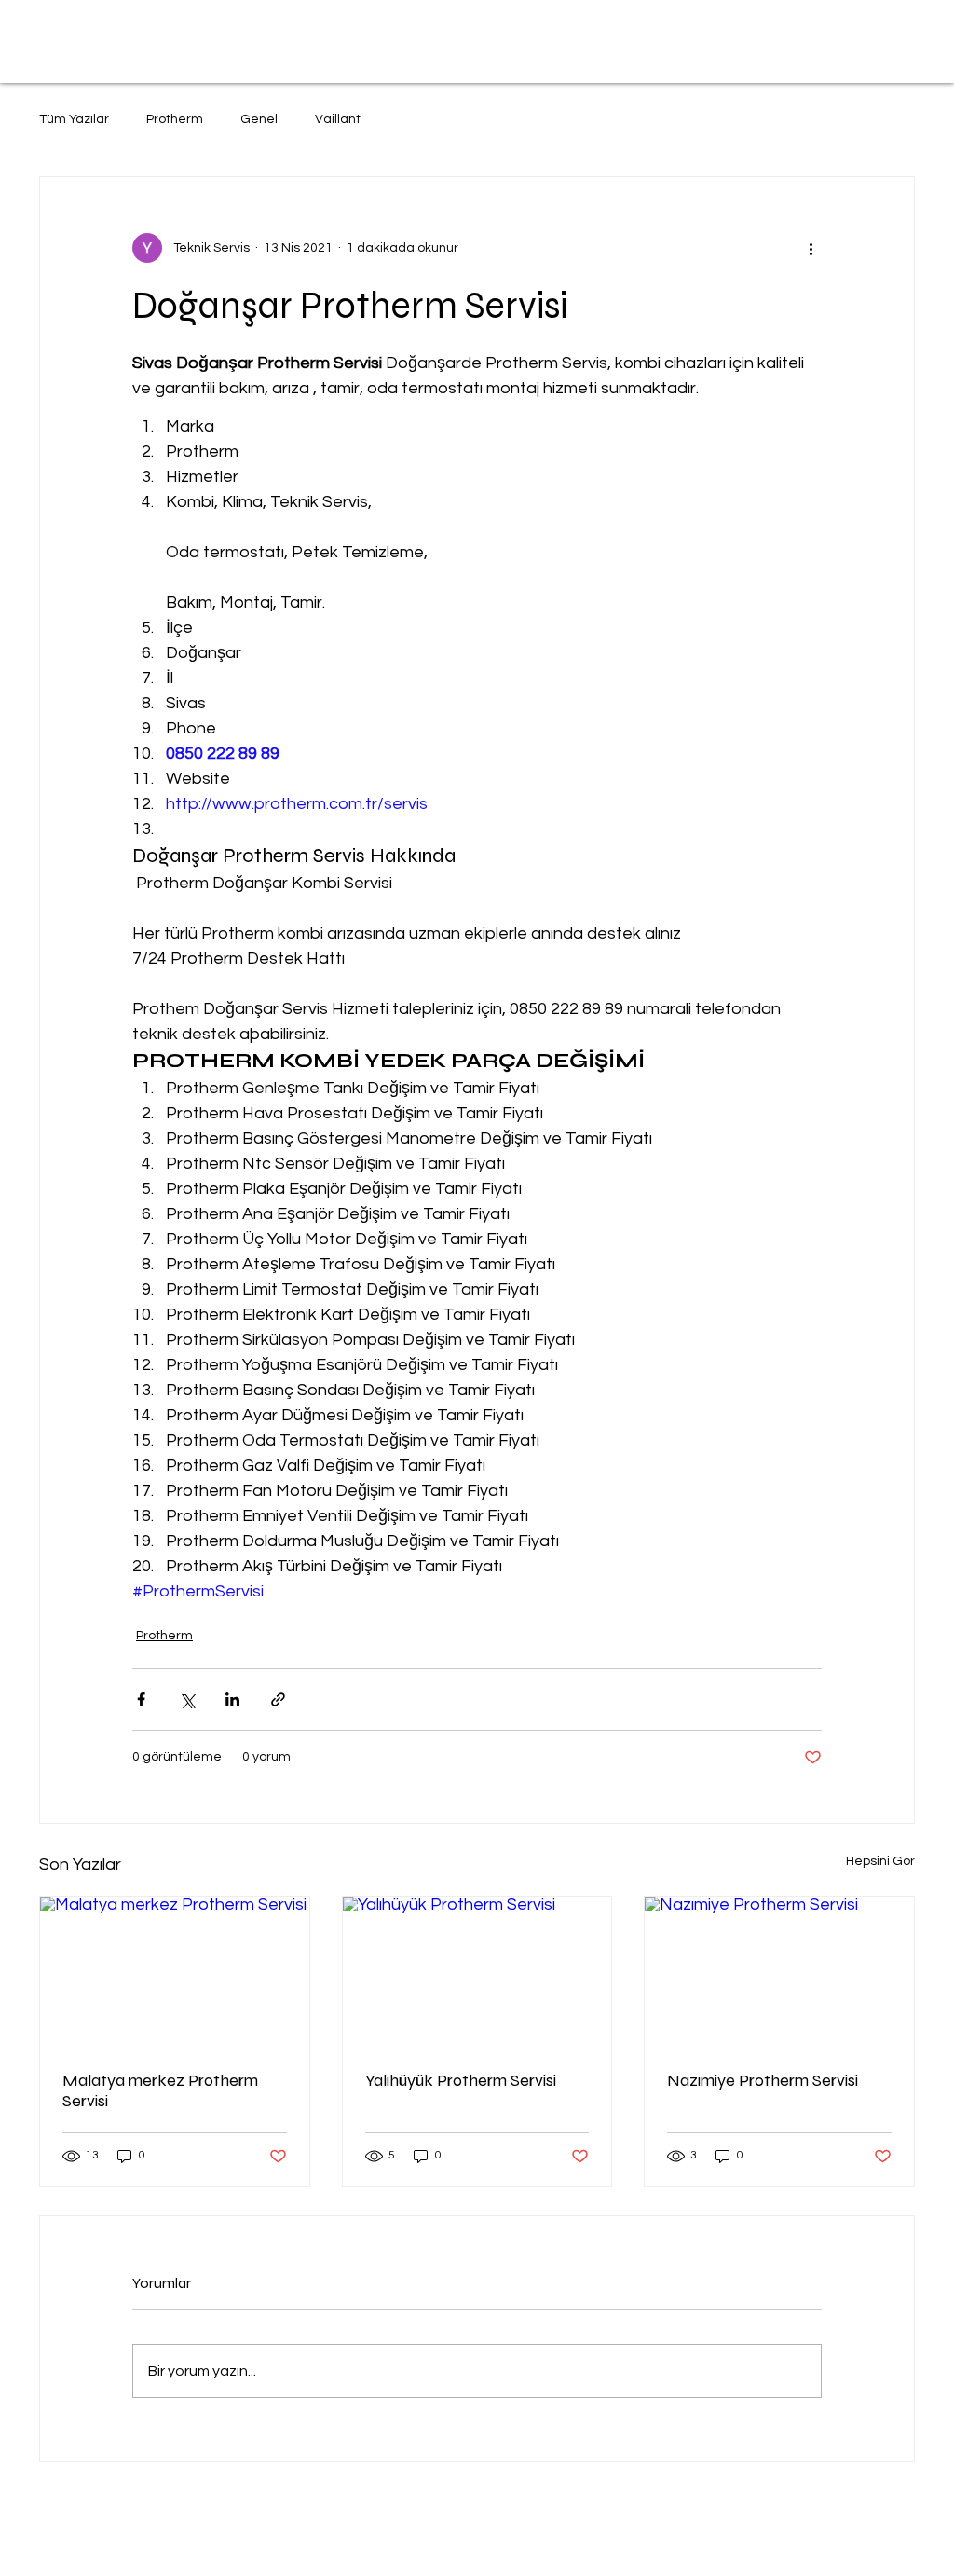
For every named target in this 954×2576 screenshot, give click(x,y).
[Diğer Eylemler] (811, 248)
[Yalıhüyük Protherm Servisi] (477, 1972)
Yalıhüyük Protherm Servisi (461, 2080)
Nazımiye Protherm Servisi (763, 2080)
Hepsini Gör (880, 1861)
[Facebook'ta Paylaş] (141, 1699)
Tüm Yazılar (74, 119)
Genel (259, 119)
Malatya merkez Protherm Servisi (160, 2090)
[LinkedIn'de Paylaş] (232, 1699)
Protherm (175, 119)
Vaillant (338, 119)
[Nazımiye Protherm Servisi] (779, 1972)
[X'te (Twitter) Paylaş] (187, 1699)
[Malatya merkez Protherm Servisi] (175, 1972)
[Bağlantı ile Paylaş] (278, 1699)
